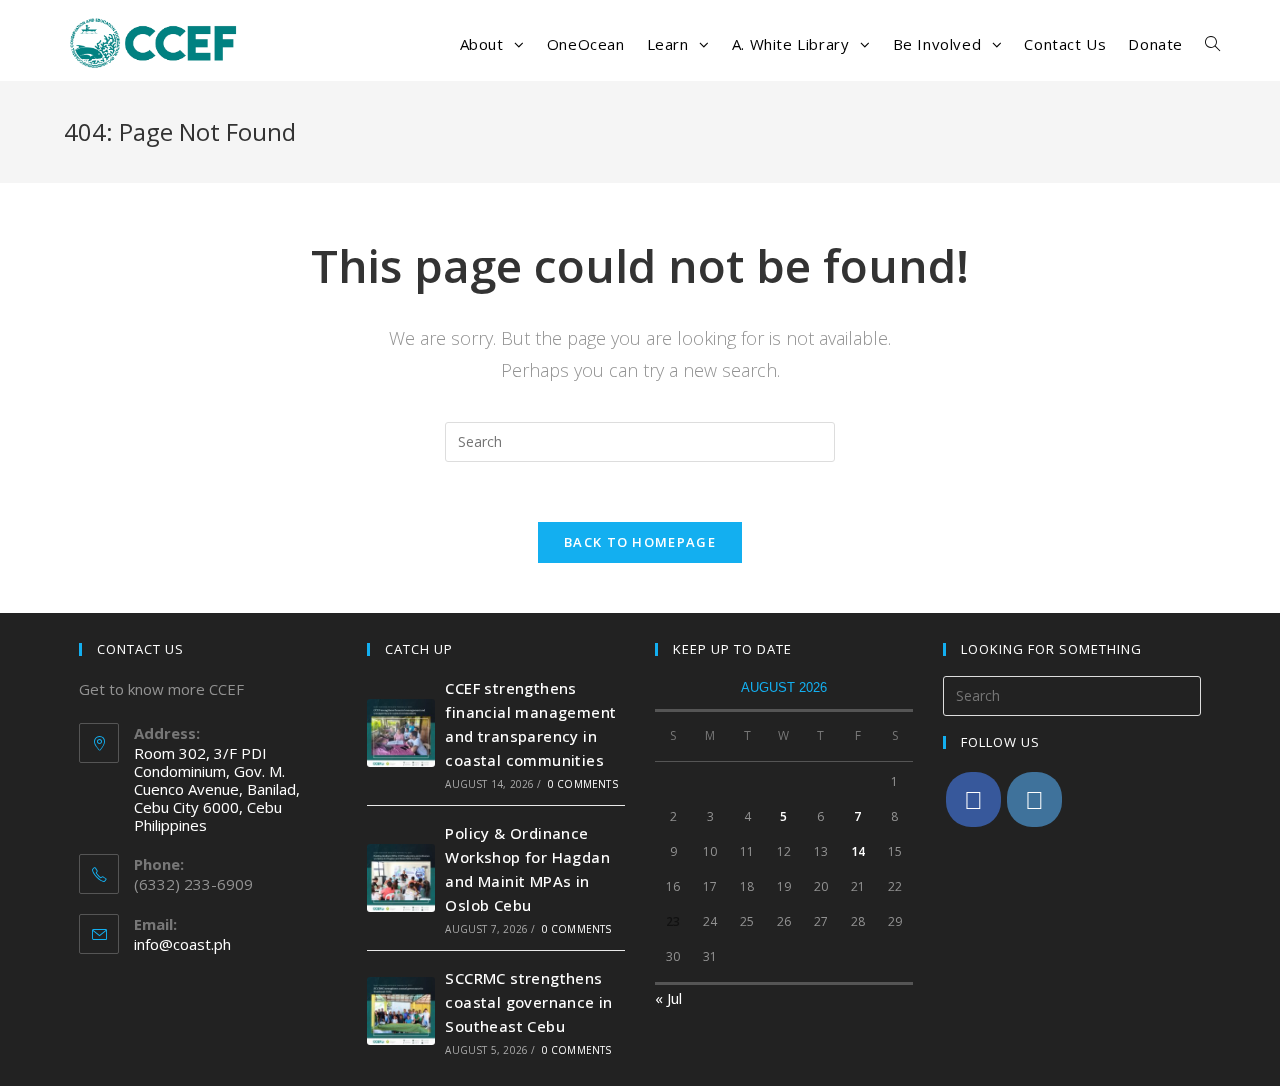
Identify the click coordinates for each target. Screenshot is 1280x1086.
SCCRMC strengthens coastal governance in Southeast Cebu (528, 1002)
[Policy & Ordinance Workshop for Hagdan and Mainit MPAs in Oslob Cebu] (401, 878)
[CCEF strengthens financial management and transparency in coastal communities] (401, 733)
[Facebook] (973, 799)
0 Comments (583, 784)
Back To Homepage (640, 542)
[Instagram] (1034, 799)
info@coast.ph (182, 944)
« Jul (668, 998)
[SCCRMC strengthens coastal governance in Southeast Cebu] (401, 1011)
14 (858, 851)
